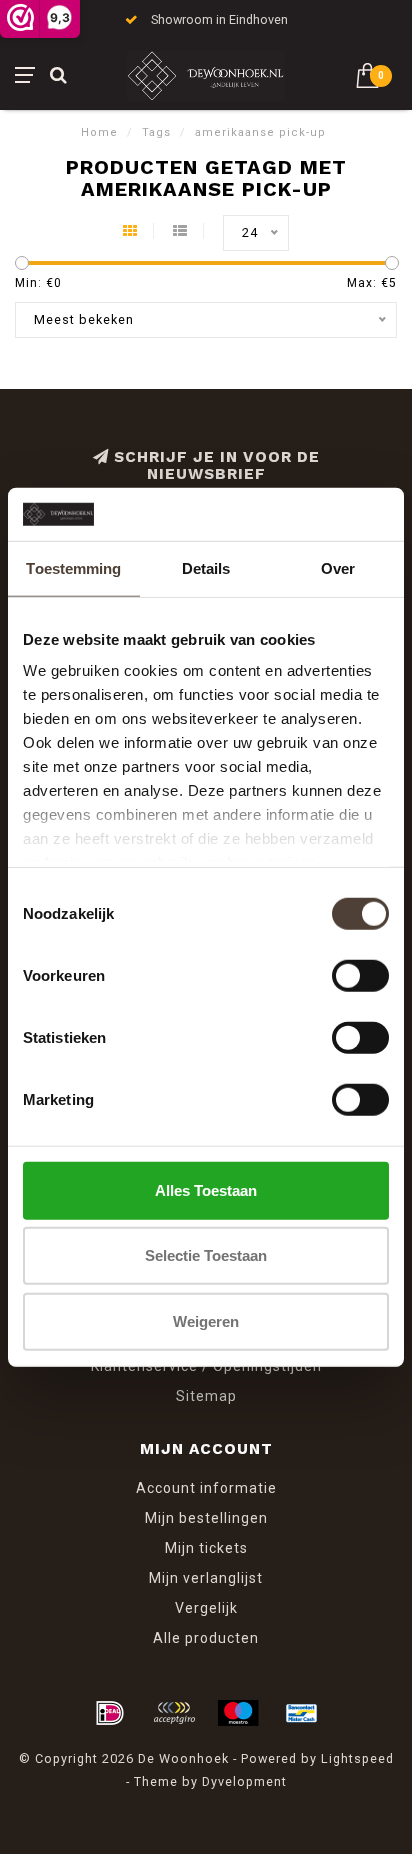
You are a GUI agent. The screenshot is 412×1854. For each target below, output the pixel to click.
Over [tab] (338, 567)
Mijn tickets (206, 1548)
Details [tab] (206, 567)
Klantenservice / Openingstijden (206, 1366)
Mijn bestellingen (206, 1518)
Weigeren (206, 1320)
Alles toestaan (206, 1189)
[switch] (360, 975)
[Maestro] (238, 1713)
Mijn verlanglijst (206, 1578)
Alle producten (206, 1638)
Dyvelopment (244, 1781)
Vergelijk (206, 1608)
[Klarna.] (174, 1713)
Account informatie (206, 1488)
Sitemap (206, 1396)
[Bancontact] (302, 1713)
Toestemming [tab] (73, 567)
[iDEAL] (110, 1713)
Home (99, 132)
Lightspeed (357, 1758)
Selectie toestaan (206, 1255)
